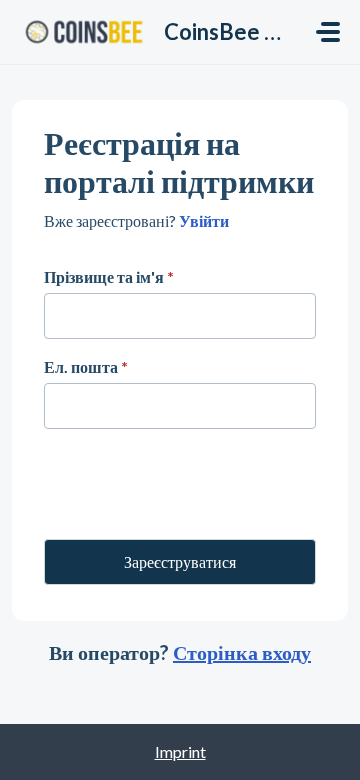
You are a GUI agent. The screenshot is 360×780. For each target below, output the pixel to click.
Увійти (202, 220)
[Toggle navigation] (328, 32)
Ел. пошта (86, 366)
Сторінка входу (242, 652)
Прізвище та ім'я (109, 276)
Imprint (180, 751)
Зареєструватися (180, 561)
